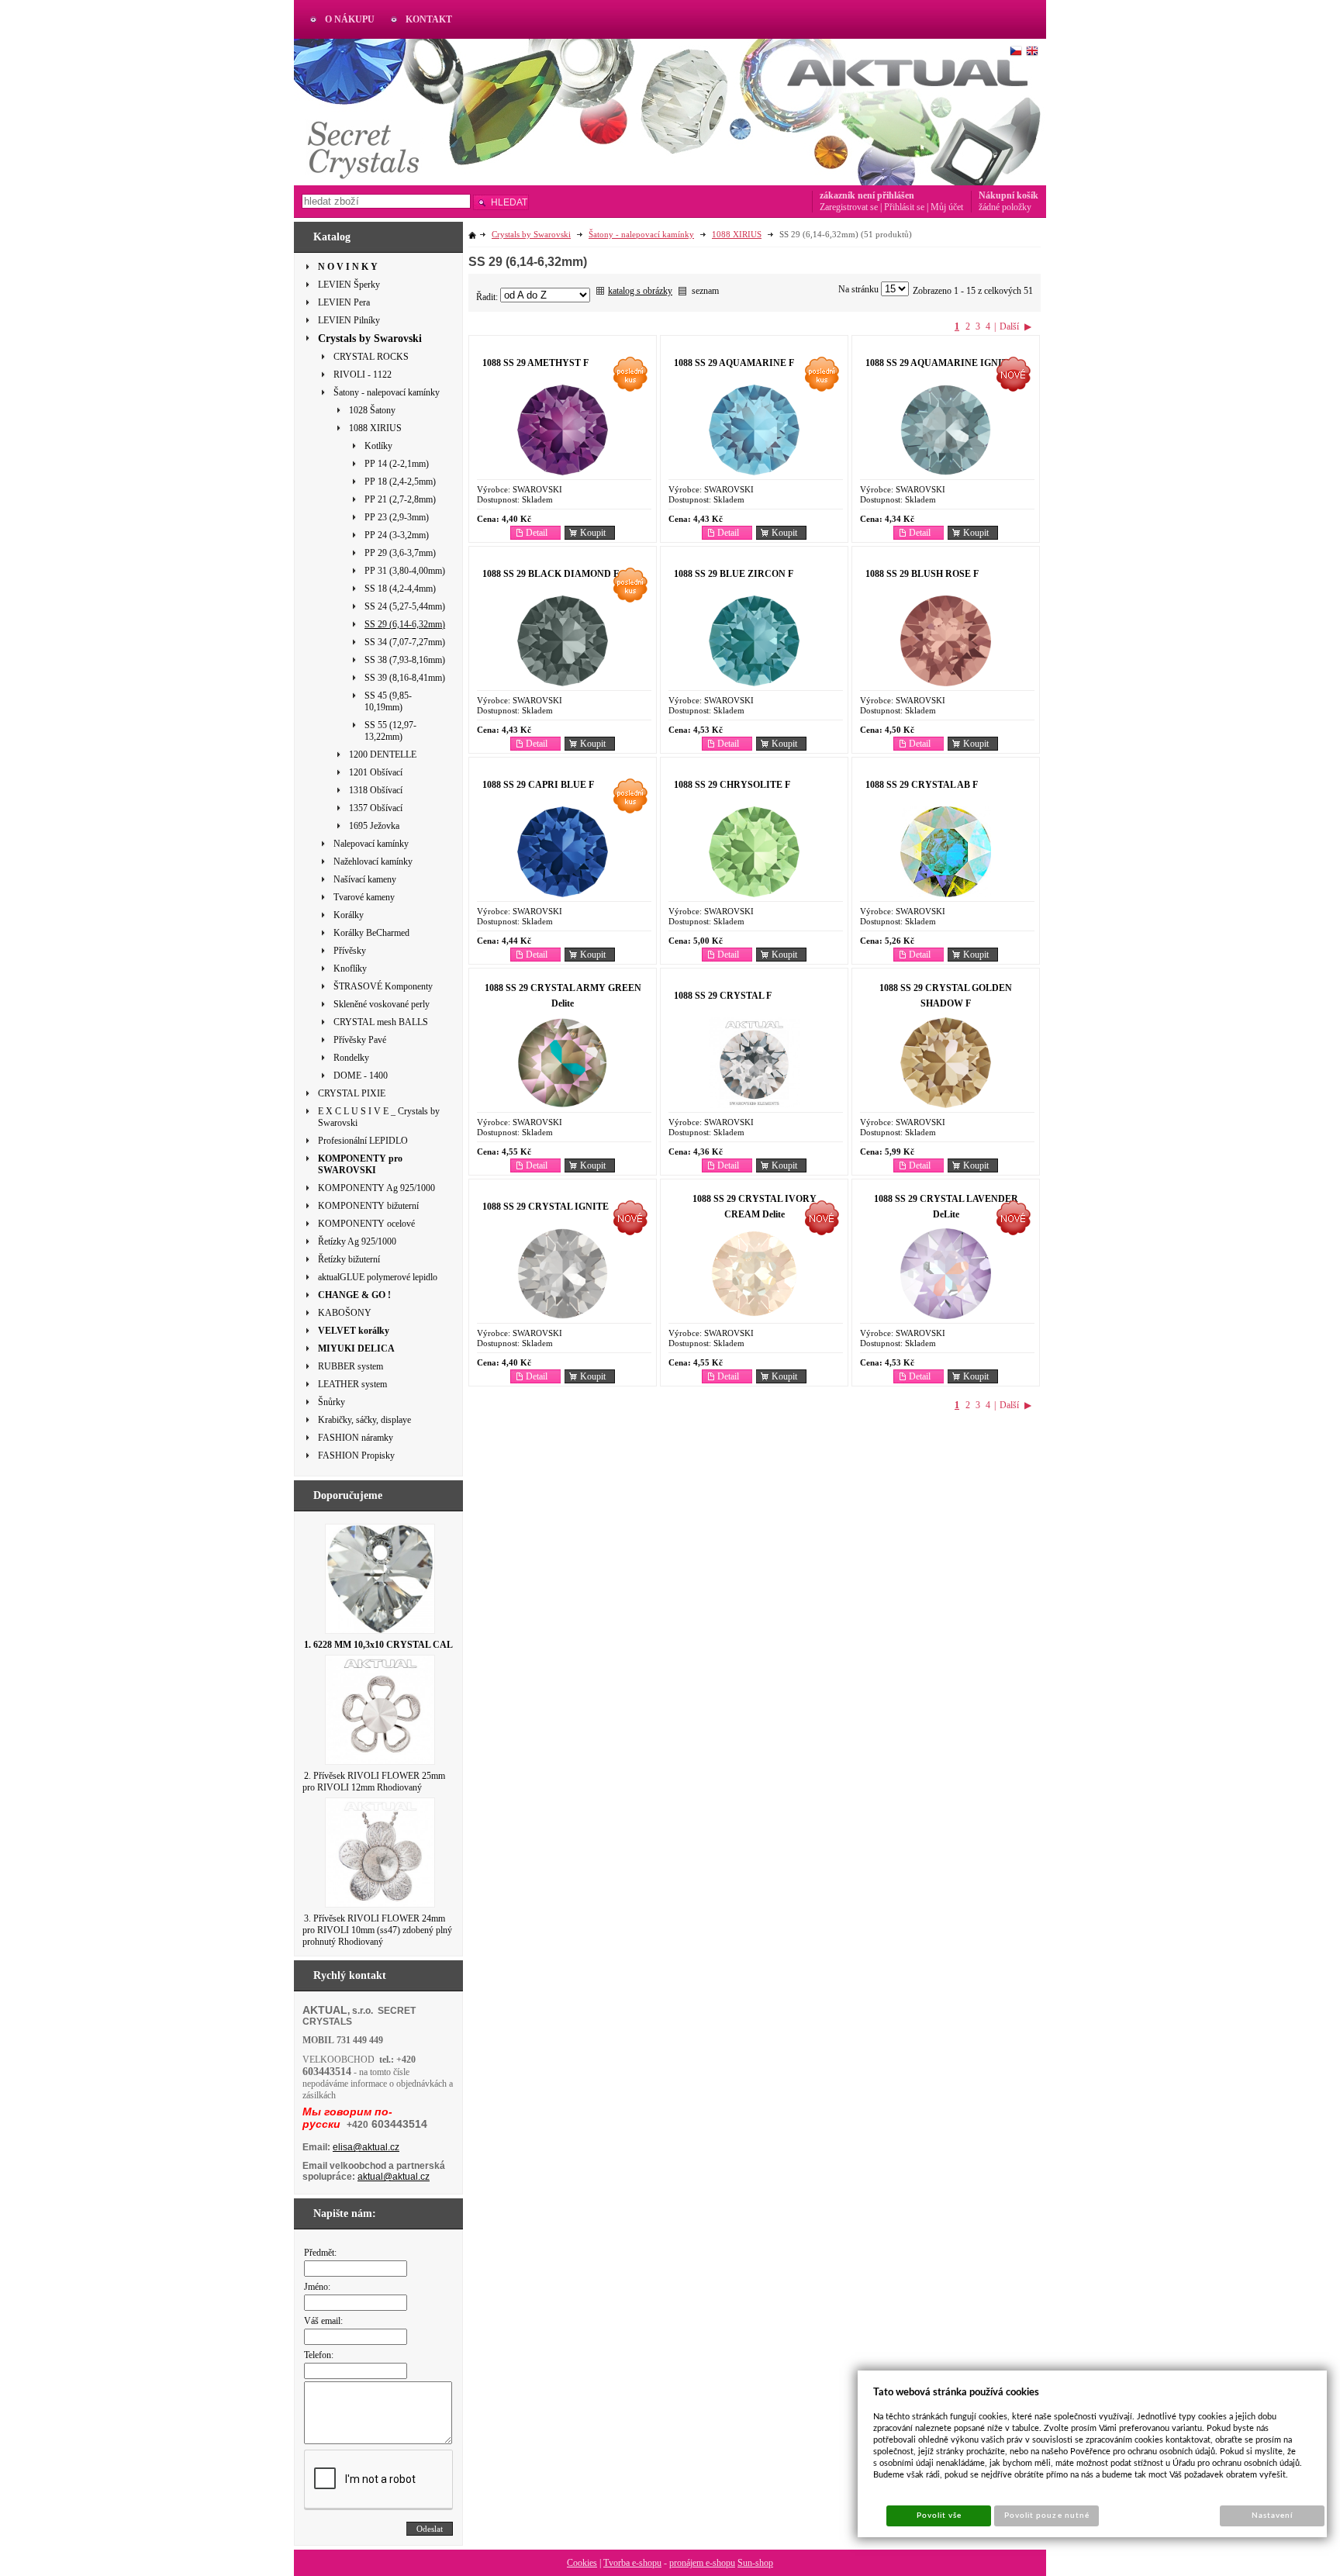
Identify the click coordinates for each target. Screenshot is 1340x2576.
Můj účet (947, 207)
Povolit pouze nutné (1047, 2516)
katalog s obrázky (640, 291)
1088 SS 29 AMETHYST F (535, 363)
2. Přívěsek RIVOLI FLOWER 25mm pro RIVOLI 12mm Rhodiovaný (374, 1782)
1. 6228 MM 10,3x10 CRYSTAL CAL (378, 1645)
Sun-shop (755, 2563)
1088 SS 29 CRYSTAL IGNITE (546, 1207)
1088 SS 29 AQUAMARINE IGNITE (940, 363)
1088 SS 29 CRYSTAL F (723, 996)
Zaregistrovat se (849, 207)
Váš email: (323, 2321)
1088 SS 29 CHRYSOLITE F (732, 785)
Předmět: (320, 2253)
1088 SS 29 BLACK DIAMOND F (551, 574)
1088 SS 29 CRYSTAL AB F (922, 785)
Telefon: (319, 2355)
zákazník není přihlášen (867, 195)
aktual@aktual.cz (394, 2177)
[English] (1032, 51)
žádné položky (1005, 207)
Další (1009, 326)
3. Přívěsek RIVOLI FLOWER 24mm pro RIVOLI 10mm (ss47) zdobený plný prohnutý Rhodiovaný (377, 1930)
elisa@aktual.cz (366, 2147)
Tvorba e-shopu (632, 2563)
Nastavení (1272, 2516)
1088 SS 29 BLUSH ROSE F (922, 574)
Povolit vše (939, 2516)
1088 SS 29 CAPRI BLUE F (538, 785)
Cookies (582, 2563)
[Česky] (1016, 51)
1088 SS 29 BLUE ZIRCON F (734, 574)
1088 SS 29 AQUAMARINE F (734, 363)
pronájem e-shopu (702, 2563)
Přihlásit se (904, 207)
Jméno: (317, 2287)
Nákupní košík (1008, 195)
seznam (705, 291)
